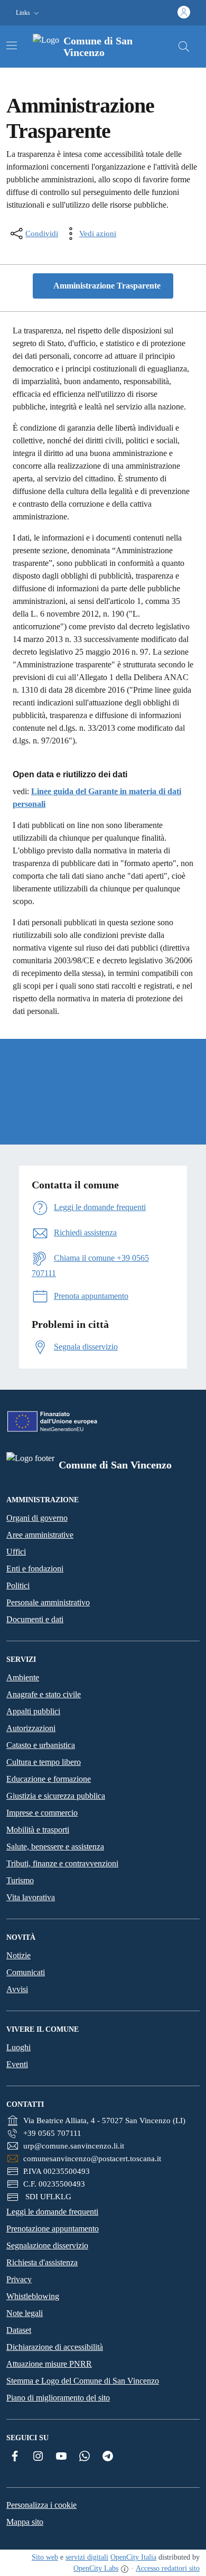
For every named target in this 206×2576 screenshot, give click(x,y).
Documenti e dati (35, 1619)
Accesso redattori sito (168, 2568)
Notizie (18, 1955)
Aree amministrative (40, 1535)
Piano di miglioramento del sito (58, 2398)
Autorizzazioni (31, 1728)
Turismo (20, 1880)
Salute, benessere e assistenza (55, 1847)
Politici (18, 1585)
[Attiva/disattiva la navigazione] (12, 45)
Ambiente (23, 1677)
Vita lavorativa (31, 1897)
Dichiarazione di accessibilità (55, 2347)
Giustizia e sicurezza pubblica (56, 1796)
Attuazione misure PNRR (49, 2364)
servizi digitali (87, 2557)
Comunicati (26, 1972)
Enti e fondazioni (35, 1569)
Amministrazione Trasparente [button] (106, 286)
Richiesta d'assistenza (42, 2262)
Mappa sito (25, 2522)
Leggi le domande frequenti (52, 2212)
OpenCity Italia (133, 2557)
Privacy (19, 2279)
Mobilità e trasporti (38, 1830)
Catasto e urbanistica (41, 1745)
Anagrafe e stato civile (44, 1694)
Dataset (19, 2330)
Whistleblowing (33, 2296)
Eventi (17, 2064)
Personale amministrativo (48, 1602)
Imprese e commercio (42, 1813)
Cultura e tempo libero (44, 1762)
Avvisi (17, 1989)
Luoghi (18, 2047)
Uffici (16, 1552)
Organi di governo (37, 1518)
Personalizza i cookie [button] (41, 2505)
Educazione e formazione (49, 1779)
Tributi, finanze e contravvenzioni (62, 1863)
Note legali (25, 2313)
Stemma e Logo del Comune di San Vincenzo (83, 2381)
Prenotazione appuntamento (53, 2229)
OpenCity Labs (96, 2568)
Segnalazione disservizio (47, 2245)
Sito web (45, 2557)
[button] (29, 13)
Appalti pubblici (33, 1711)
